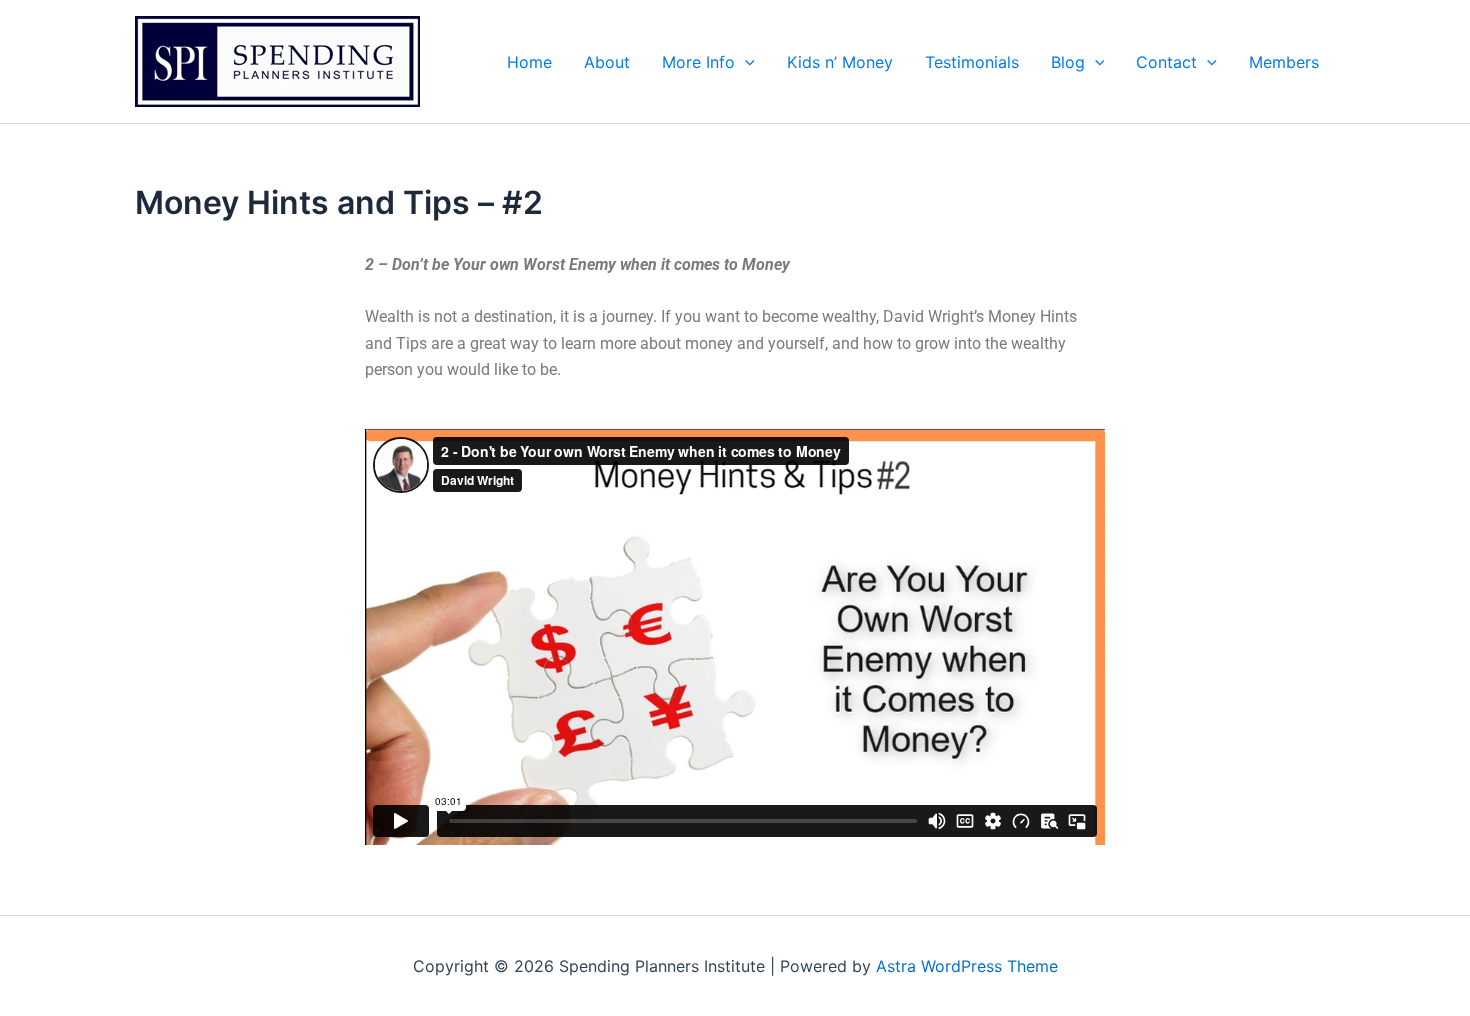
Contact (1166, 62)
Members (1284, 62)
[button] (745, 62)
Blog (1068, 62)
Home (529, 62)
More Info (698, 62)
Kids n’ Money (840, 62)
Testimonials (972, 62)
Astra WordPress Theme (967, 966)
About (607, 62)
